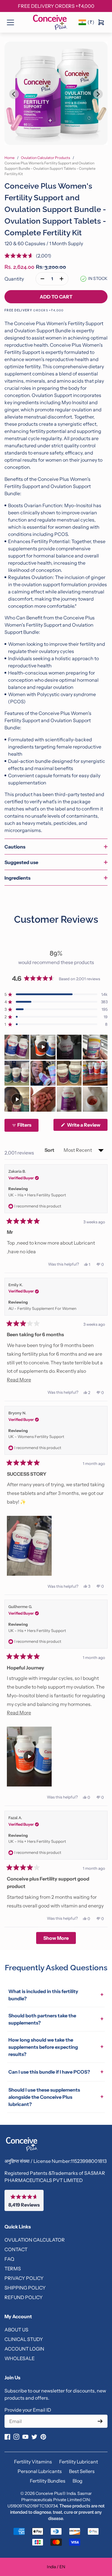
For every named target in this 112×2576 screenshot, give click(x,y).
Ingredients (17, 878)
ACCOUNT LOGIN (24, 2349)
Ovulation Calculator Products (46, 158)
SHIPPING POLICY (25, 2288)
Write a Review (87, 1126)
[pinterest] (43, 2437)
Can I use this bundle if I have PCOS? (56, 2072)
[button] (28, 256)
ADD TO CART (56, 297)
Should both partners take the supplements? (56, 2019)
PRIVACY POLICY (24, 2278)
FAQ (9, 2259)
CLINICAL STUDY (24, 2339)
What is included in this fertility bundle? (56, 1995)
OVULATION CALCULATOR (35, 2240)
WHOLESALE (20, 2358)
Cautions (15, 847)
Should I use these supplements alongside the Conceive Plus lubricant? (56, 2097)
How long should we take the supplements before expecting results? (56, 2047)
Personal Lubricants (40, 2471)
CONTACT (16, 2249)
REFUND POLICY (24, 2297)
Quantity (14, 279)
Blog (78, 2481)
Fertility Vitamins (33, 2462)
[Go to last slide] (14, 94)
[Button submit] (100, 2421)
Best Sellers (82, 2471)
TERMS (13, 2269)
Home (10, 158)
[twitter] (34, 2437)
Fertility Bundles (48, 2481)
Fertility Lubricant (79, 2462)
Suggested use (21, 862)
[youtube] (25, 2437)
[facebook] (7, 2437)
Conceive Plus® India (55, 2493)
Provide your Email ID (28, 2410)
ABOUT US (16, 2330)
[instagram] (16, 2437)
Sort (50, 1150)
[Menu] (10, 22)
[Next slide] (98, 94)
